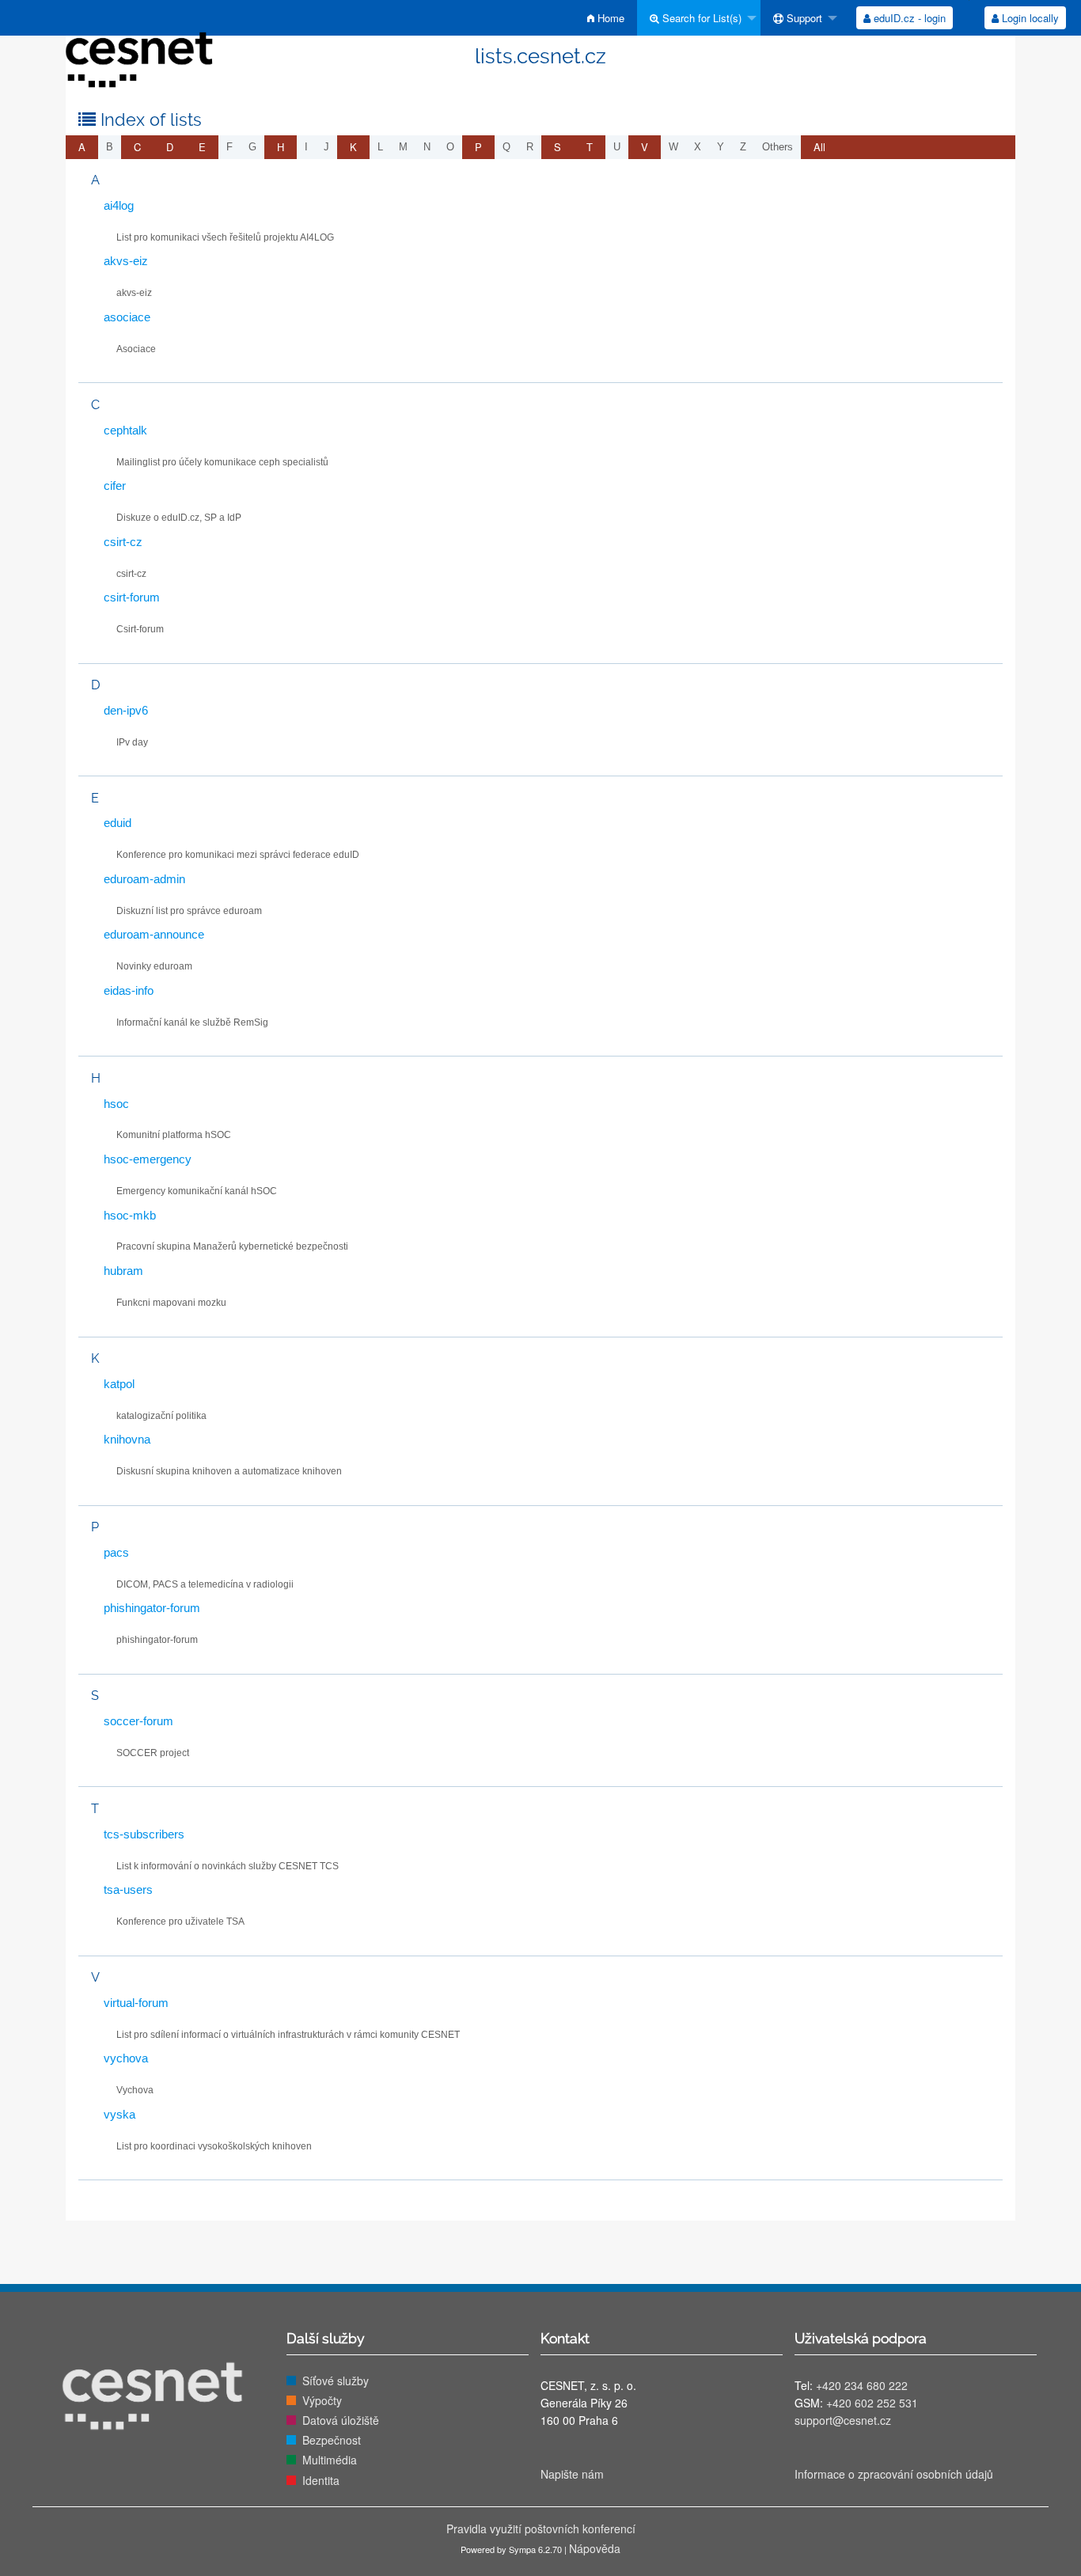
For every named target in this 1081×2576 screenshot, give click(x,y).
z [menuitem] (743, 147)
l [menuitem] (380, 147)
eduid (118, 823)
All (819, 147)
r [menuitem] (530, 147)
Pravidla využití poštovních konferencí (541, 2529)
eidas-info (129, 990)
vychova (126, 2058)
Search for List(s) (700, 18)
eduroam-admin (144, 879)
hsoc (116, 1104)
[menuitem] (606, 18)
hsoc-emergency (148, 1159)
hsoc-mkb (130, 1215)
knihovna (127, 1439)
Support (803, 18)
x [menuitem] (698, 147)
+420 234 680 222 (862, 2385)
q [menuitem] (506, 147)
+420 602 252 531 (872, 2403)
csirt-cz (123, 542)
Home (609, 18)
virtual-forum (136, 2003)
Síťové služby (336, 2381)
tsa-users (128, 1889)
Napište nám (572, 2474)
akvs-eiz (126, 261)
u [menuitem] (617, 147)
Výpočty (322, 2400)
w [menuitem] (673, 147)
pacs (116, 1552)
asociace (127, 317)
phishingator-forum (152, 1608)
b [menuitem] (110, 147)
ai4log (119, 205)
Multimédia (330, 2460)
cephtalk (125, 430)
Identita (321, 2480)
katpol (119, 1384)
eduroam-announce (154, 934)
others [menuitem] (778, 147)
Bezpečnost (332, 2440)
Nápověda (595, 2548)
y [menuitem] (721, 147)
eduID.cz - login (908, 18)
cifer (115, 486)
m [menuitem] (403, 147)
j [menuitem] (326, 147)
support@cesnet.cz (843, 2420)
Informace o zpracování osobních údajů (894, 2474)
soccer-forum (138, 1721)
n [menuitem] (427, 147)
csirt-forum (132, 597)
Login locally (1029, 18)
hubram (123, 1271)
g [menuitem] (252, 147)
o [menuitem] (450, 147)
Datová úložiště (341, 2420)
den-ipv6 (126, 710)
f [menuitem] (229, 147)
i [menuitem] (306, 147)
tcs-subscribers (144, 1834)
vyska (119, 2114)
